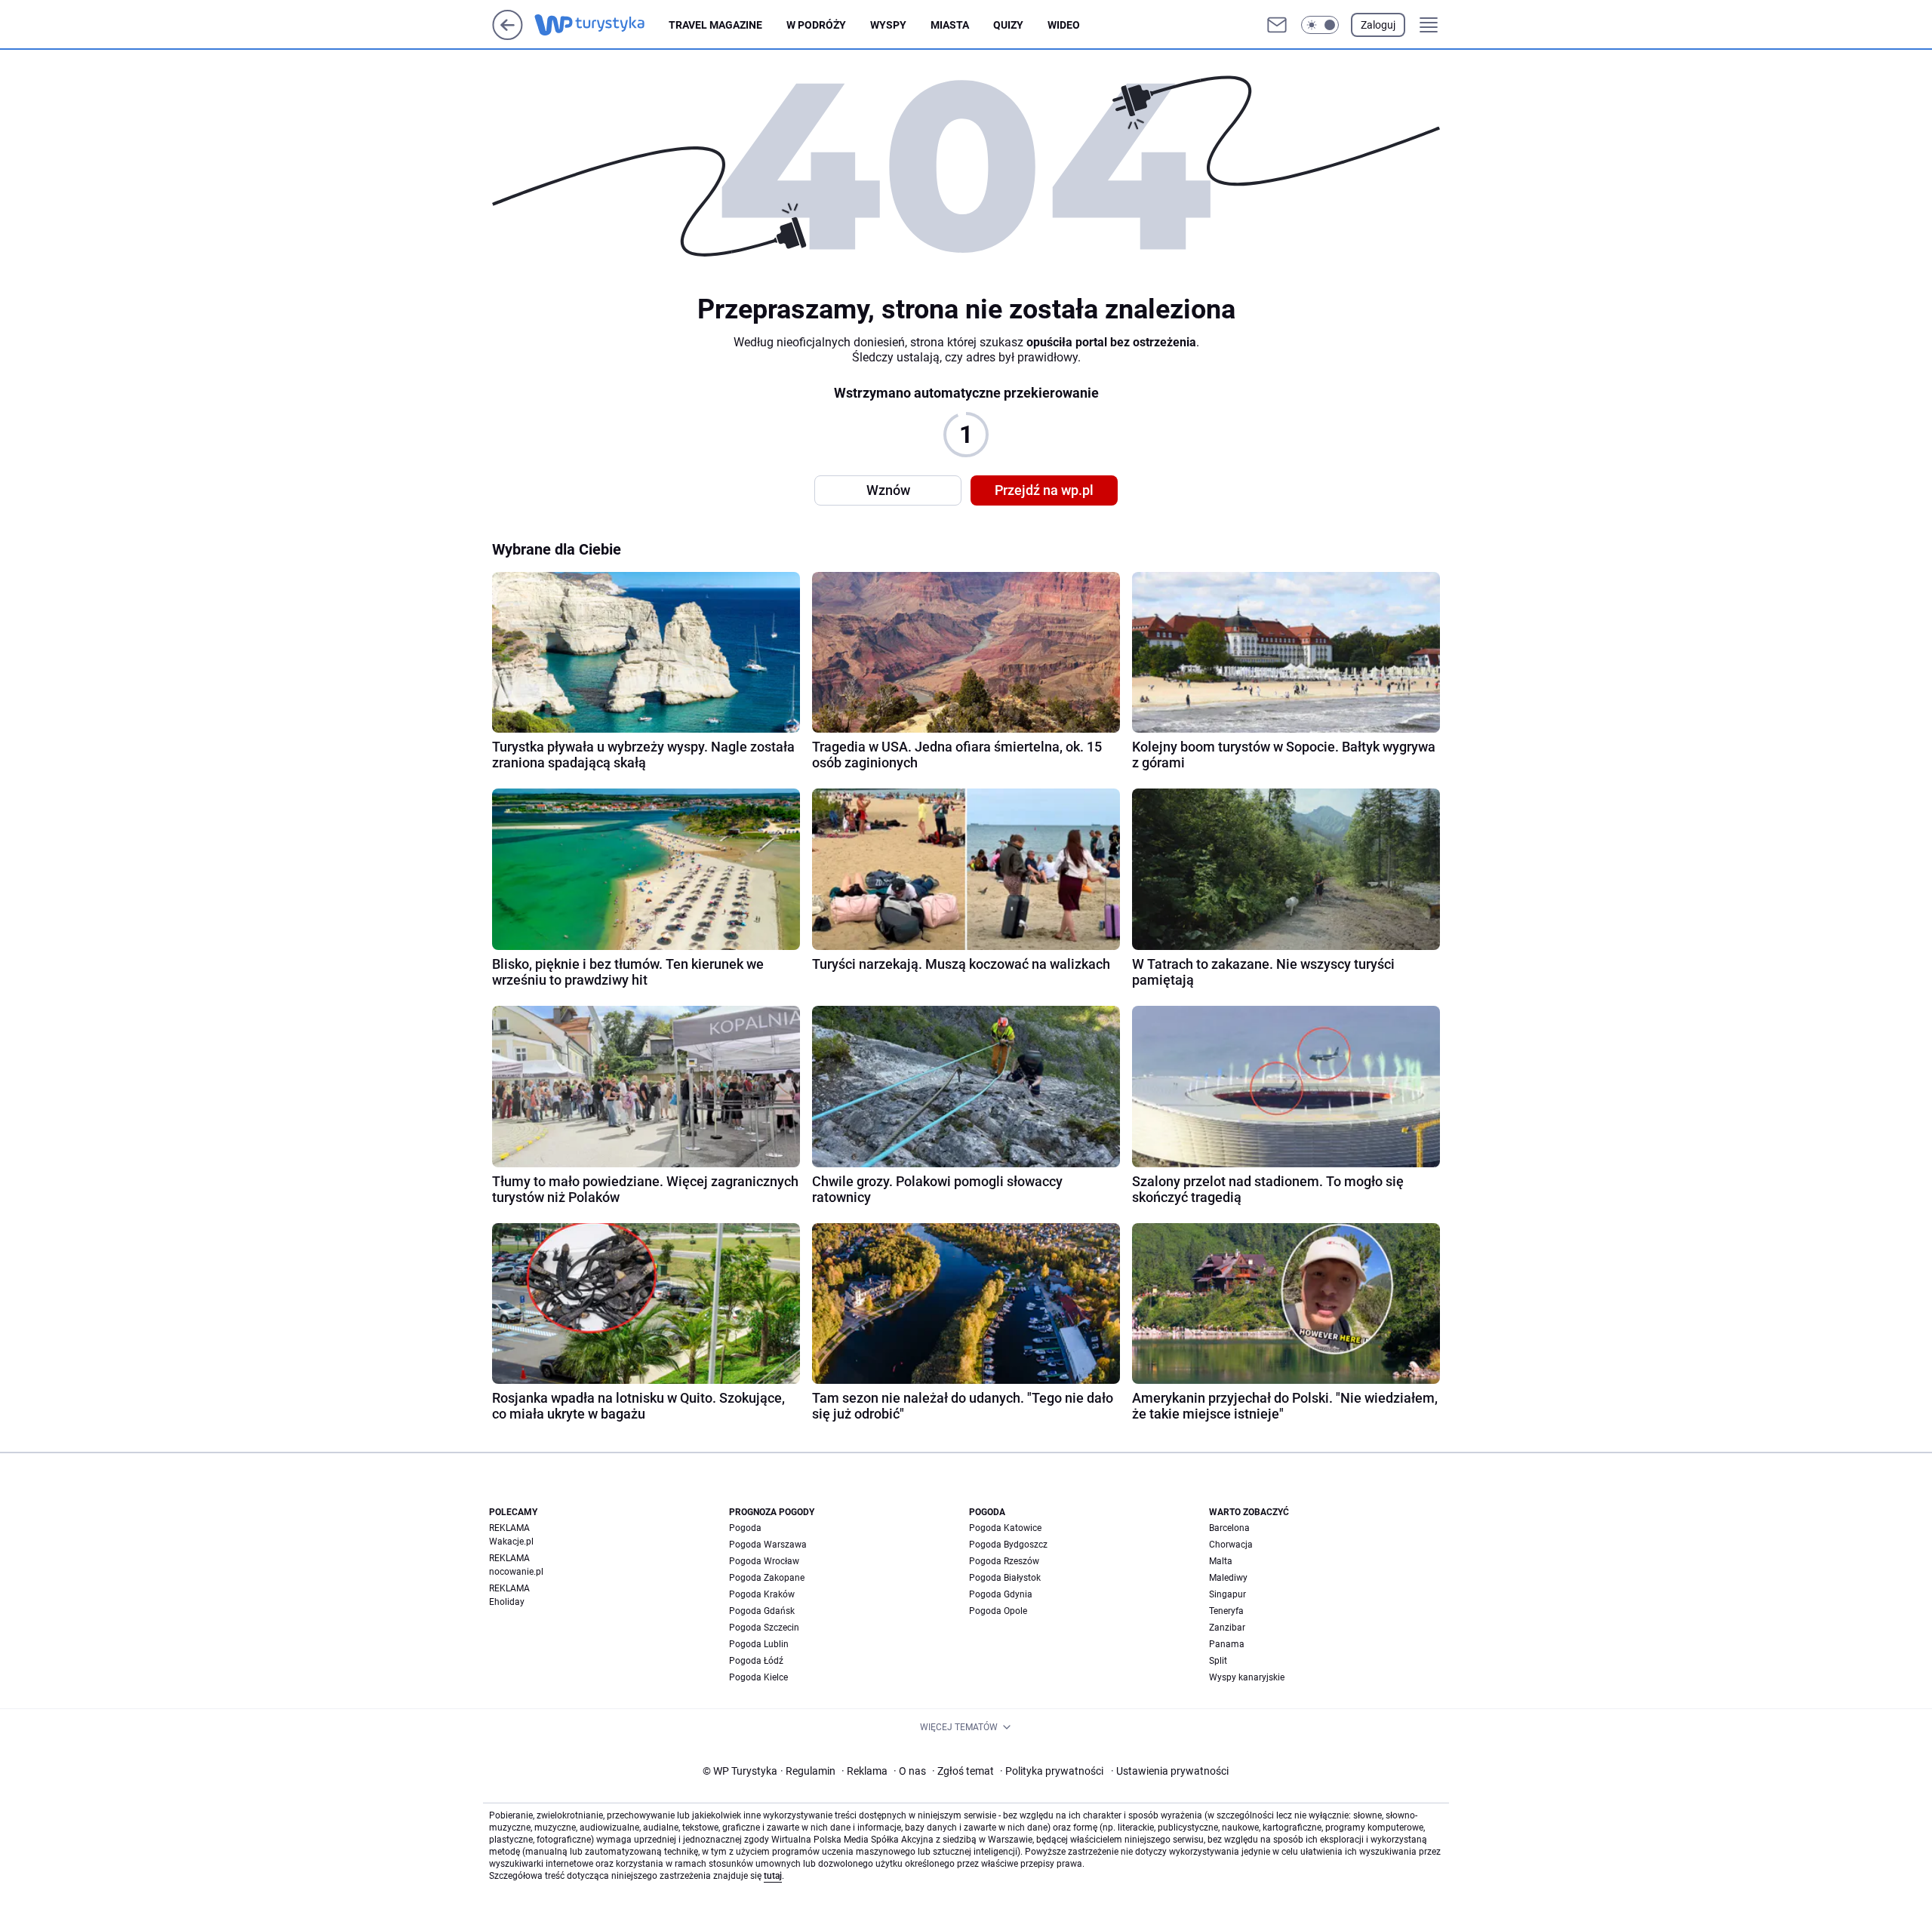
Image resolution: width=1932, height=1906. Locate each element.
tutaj (773, 1876)
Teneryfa (1226, 1611)
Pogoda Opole (998, 1611)
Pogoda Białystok (1005, 1578)
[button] (1320, 25)
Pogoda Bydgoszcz (1008, 1545)
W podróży (816, 25)
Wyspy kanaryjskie (1247, 1677)
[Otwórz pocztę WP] (1277, 25)
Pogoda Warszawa (768, 1545)
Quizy (1008, 25)
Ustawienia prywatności (1170, 1771)
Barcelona (1229, 1528)
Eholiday (507, 1602)
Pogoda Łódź (756, 1661)
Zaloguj (1378, 25)
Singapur (1227, 1594)
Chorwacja (1231, 1545)
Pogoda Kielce (758, 1677)
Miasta (950, 25)
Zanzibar (1227, 1628)
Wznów (888, 490)
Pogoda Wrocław (764, 1561)
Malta (1221, 1561)
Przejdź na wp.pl (1044, 490)
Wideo (1064, 25)
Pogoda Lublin (759, 1644)
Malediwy (1228, 1578)
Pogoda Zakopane (767, 1578)
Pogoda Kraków (762, 1594)
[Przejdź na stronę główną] (508, 36)
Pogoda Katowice (1005, 1528)
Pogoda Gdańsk (762, 1611)
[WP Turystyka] (601, 25)
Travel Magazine (715, 25)
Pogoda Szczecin (764, 1628)
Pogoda (745, 1528)
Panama (1227, 1644)
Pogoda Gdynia (1001, 1594)
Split (1218, 1661)
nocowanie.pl (516, 1572)
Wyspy (888, 25)
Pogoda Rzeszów (1004, 1561)
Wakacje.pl (511, 1542)
